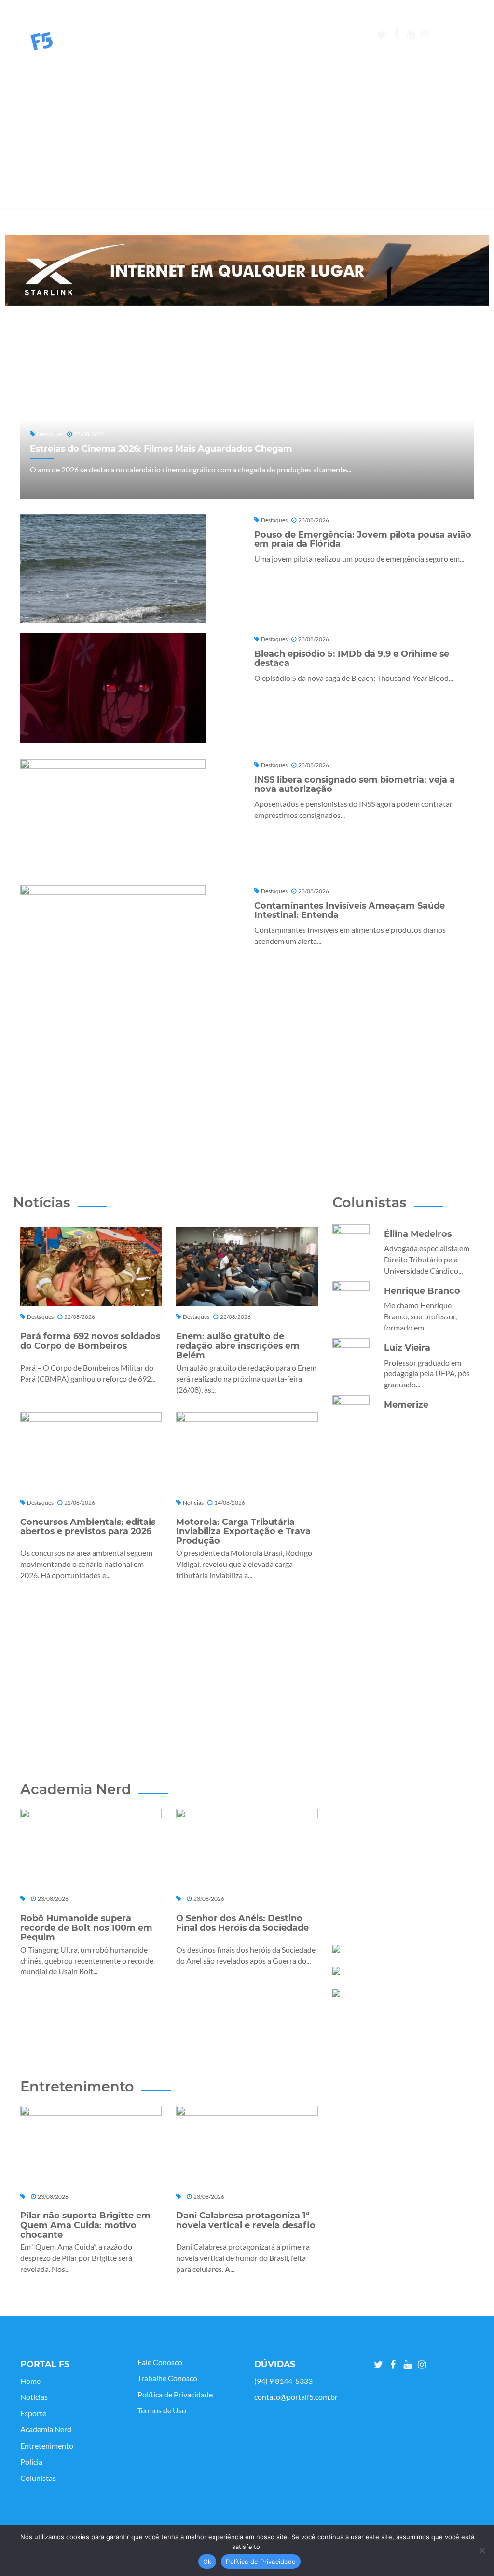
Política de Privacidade (175, 2395)
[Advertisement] (247, 140)
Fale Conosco (160, 2362)
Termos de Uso (162, 2410)
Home (30, 2381)
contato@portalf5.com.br (296, 2397)
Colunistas (38, 2478)
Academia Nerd (46, 2429)
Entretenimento (47, 2446)
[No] (482, 2550)
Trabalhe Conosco (167, 2378)
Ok (207, 2562)
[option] (247, 270)
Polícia (31, 2462)
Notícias (34, 2397)
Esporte (33, 2413)
